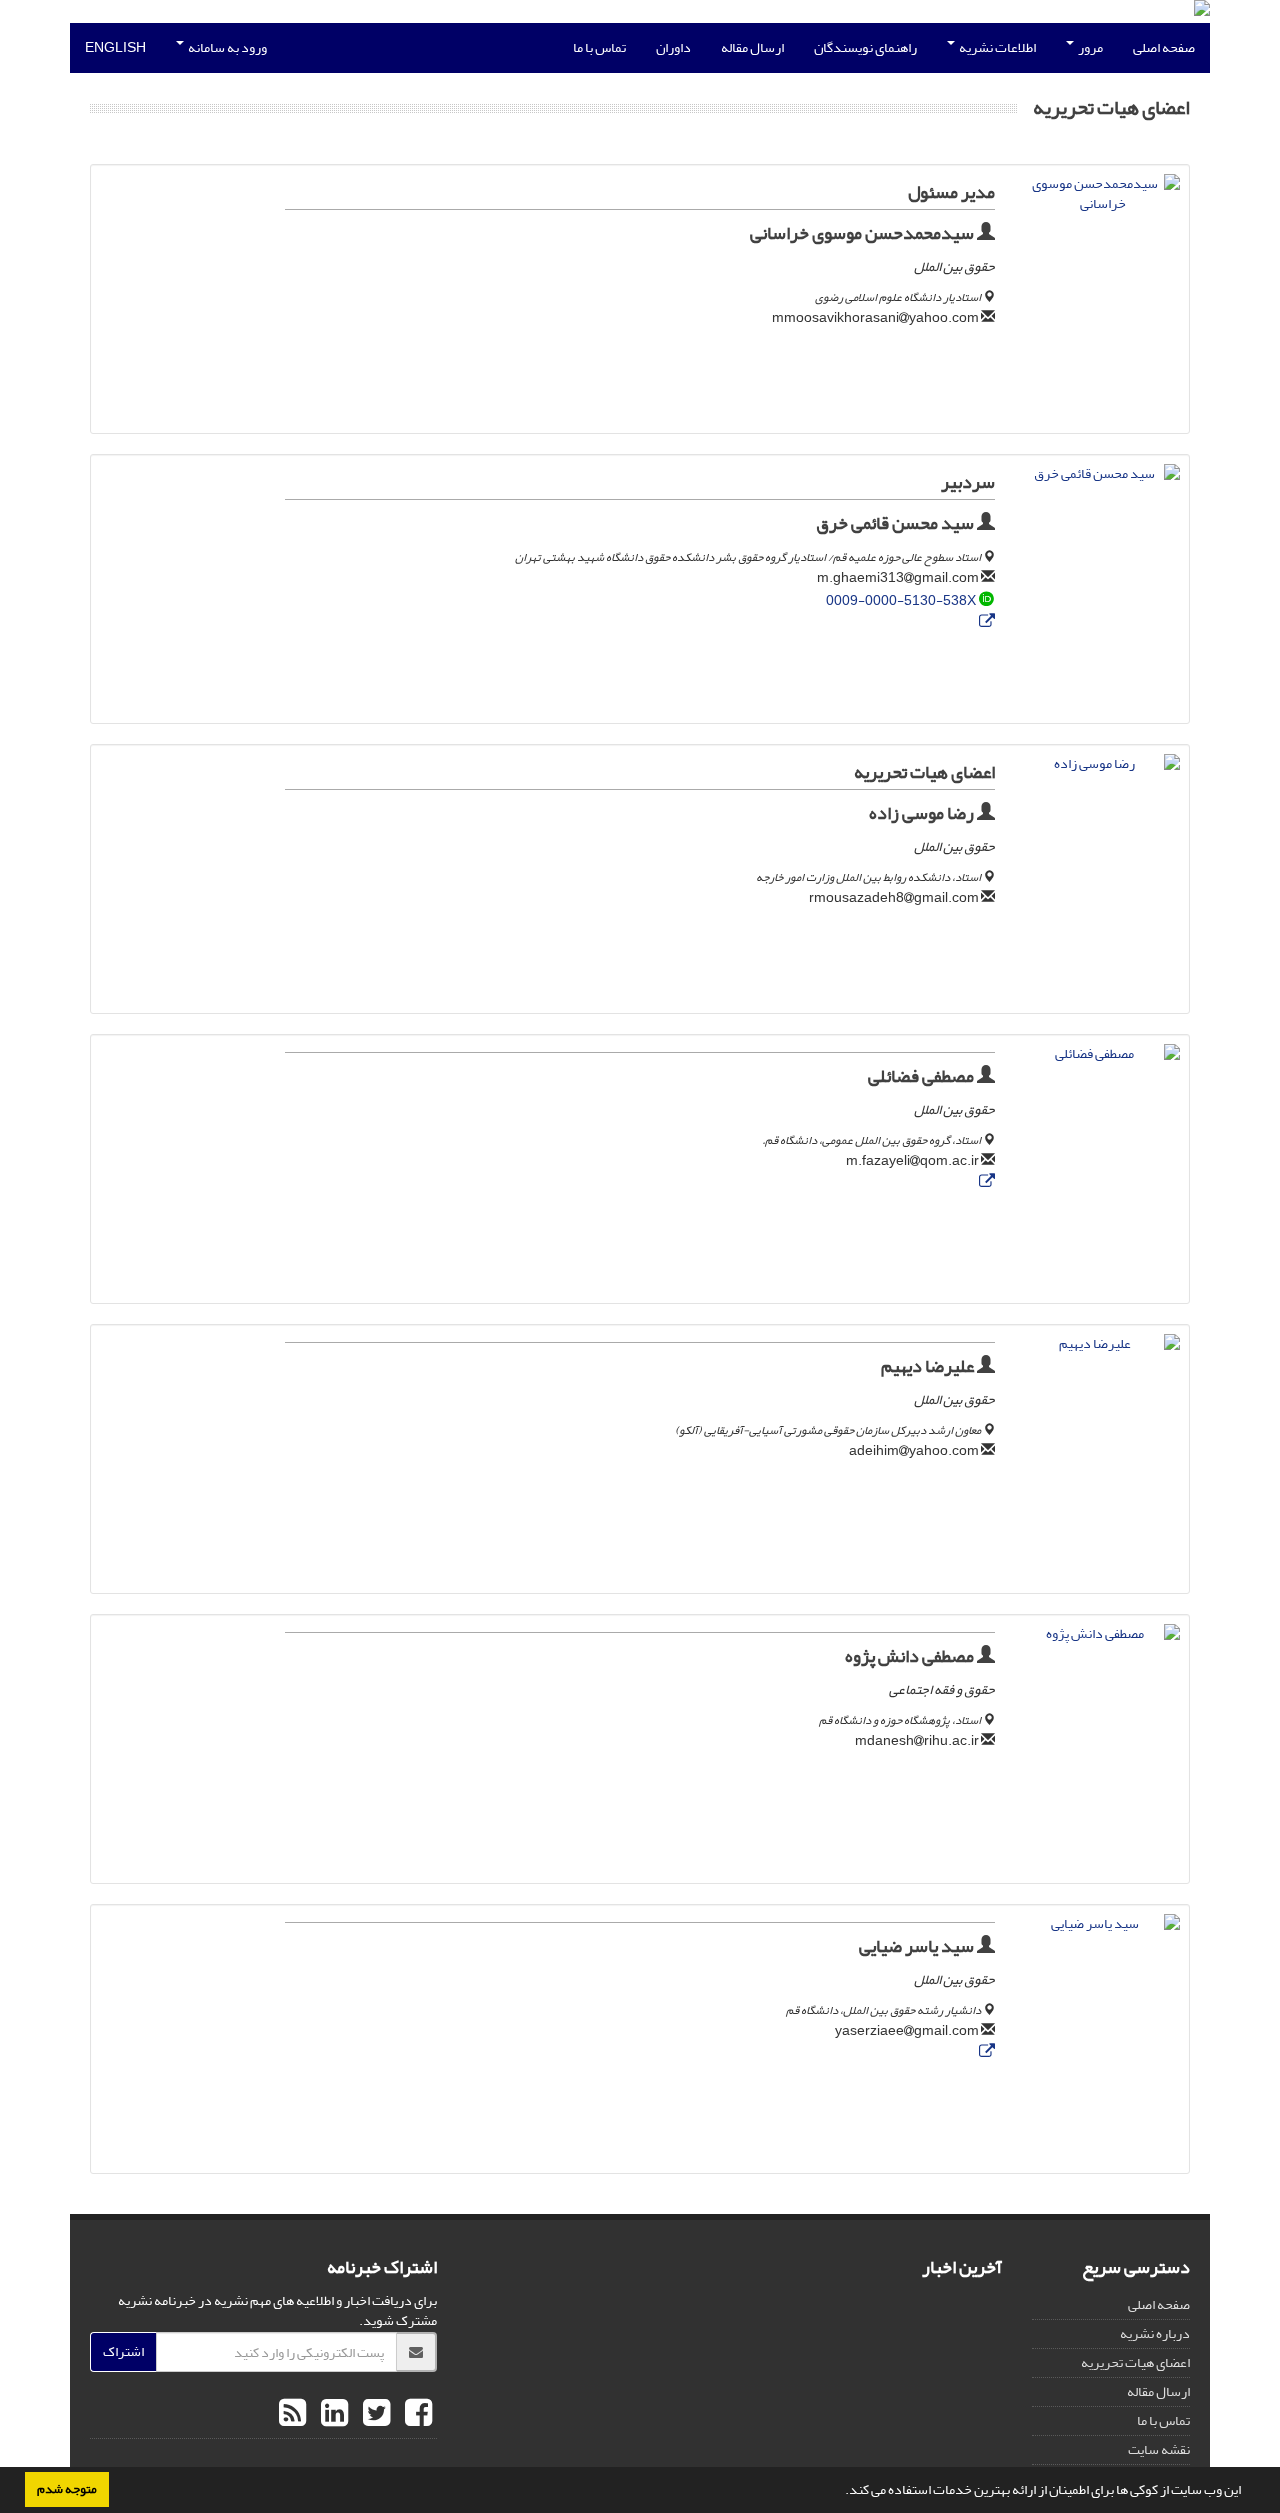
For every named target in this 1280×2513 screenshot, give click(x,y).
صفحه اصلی (1164, 47)
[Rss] (292, 2414)
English (115, 47)
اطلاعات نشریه (996, 47)
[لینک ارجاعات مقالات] (987, 622)
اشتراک (123, 2351)
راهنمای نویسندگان (865, 47)
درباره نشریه (1155, 2333)
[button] (840, 2492)
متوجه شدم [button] (67, 2489)
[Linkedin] (332, 2414)
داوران (673, 47)
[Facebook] (416, 2414)
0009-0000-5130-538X (901, 600)
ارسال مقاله (752, 47)
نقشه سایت (1159, 2449)
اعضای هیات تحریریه (1135, 2362)
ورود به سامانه (226, 47)
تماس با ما (599, 47)
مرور (1089, 47)
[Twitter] (374, 2414)
